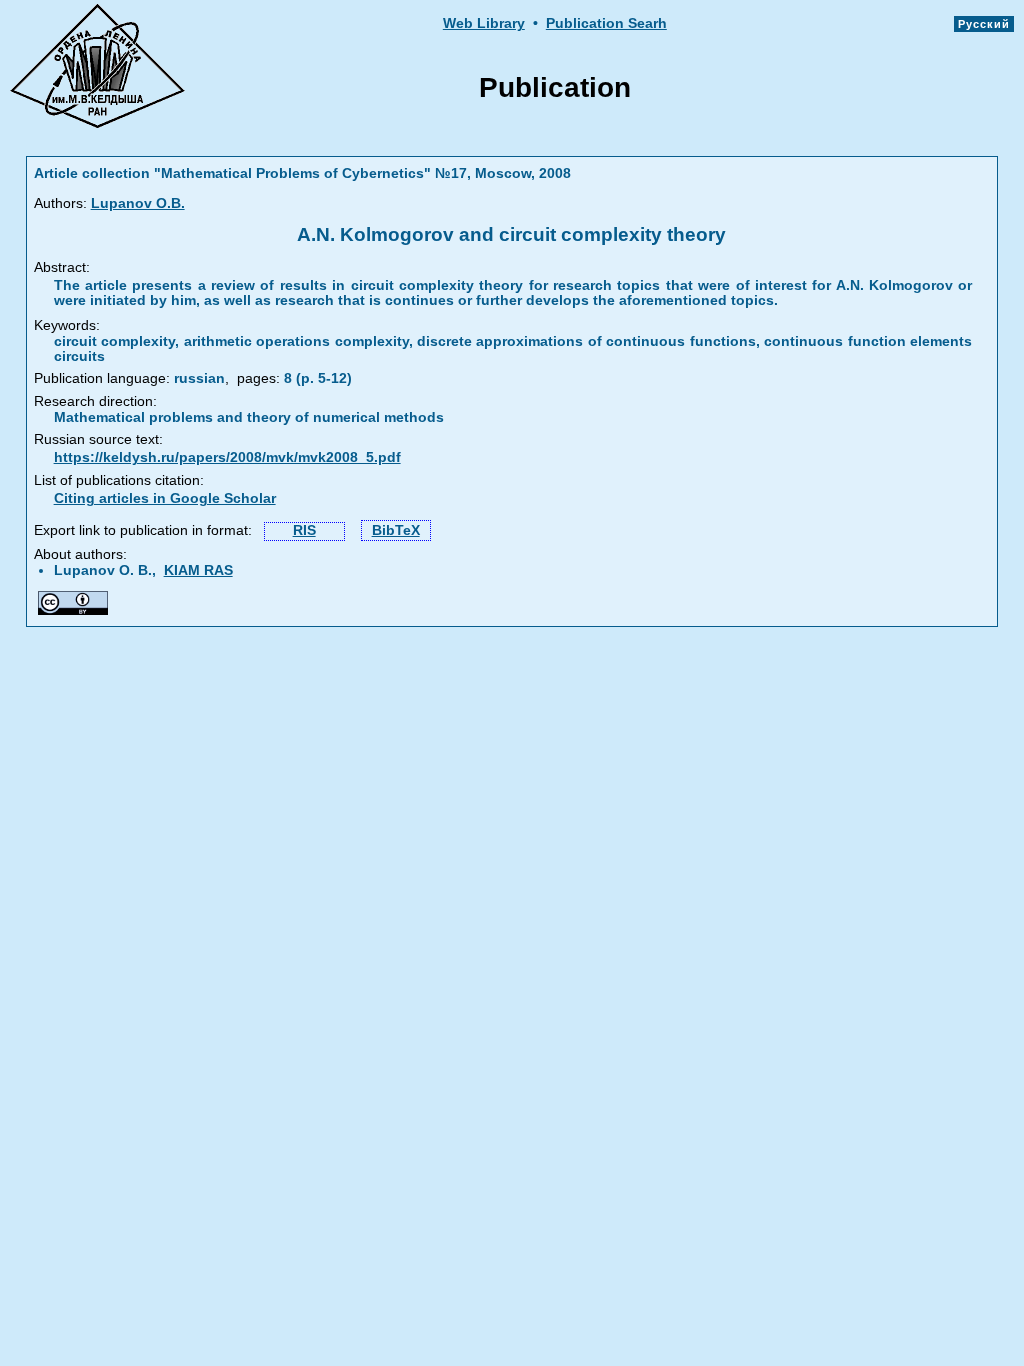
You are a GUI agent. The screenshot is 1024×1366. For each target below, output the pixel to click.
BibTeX (396, 530)
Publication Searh (606, 23)
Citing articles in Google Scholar (165, 498)
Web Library (484, 23)
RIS (304, 530)
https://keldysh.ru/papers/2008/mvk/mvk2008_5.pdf (227, 457)
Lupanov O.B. (138, 203)
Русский (984, 24)
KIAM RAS (198, 570)
